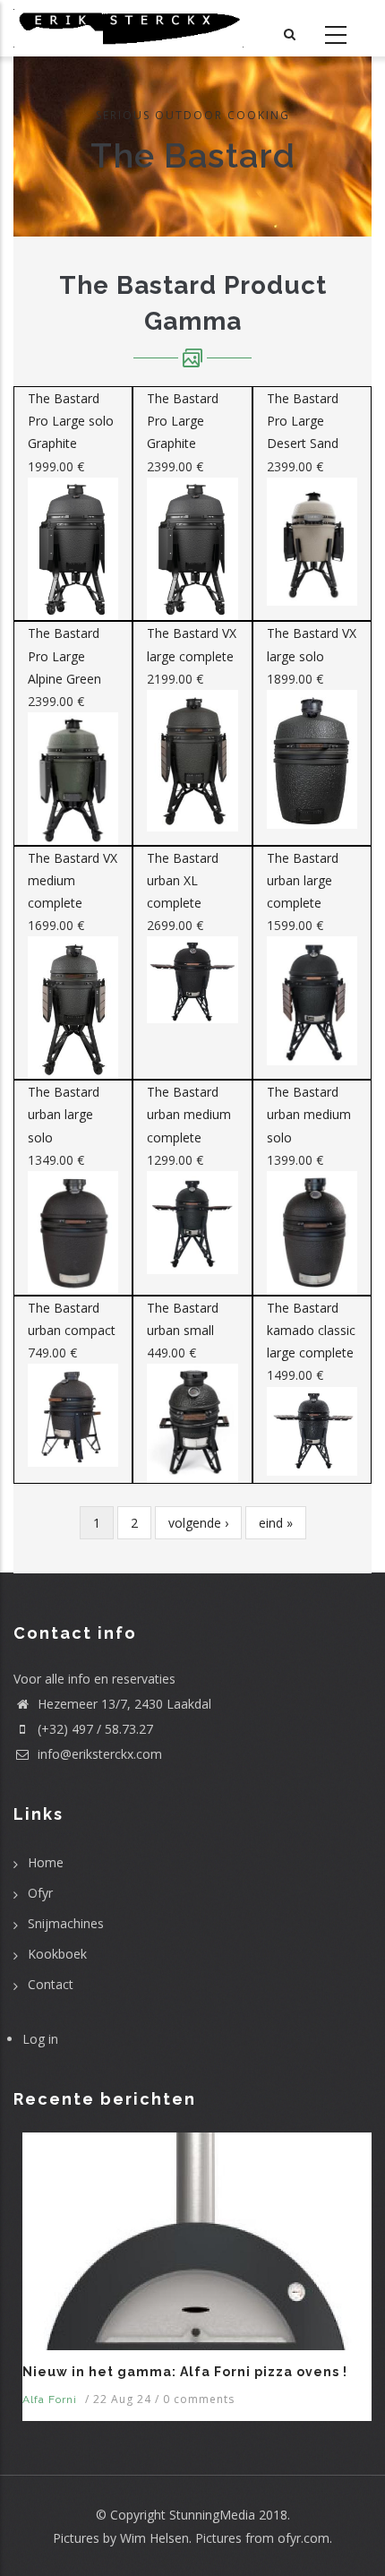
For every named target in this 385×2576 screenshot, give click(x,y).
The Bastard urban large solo (64, 1114)
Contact (51, 1984)
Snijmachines (66, 1923)
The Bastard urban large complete (303, 880)
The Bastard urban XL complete (183, 880)
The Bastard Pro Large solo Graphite (71, 421)
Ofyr (40, 1893)
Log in (40, 2039)
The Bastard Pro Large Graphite (183, 421)
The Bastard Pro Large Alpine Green (64, 655)
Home (46, 1862)
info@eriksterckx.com (98, 1754)
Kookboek (57, 1954)
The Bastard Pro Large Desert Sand (303, 421)
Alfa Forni (50, 2399)
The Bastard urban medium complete (189, 1114)
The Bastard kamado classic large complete (311, 1330)
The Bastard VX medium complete (73, 880)
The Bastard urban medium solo (309, 1114)
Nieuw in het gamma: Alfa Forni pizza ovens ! (185, 2372)
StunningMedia (212, 2515)
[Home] (128, 28)
